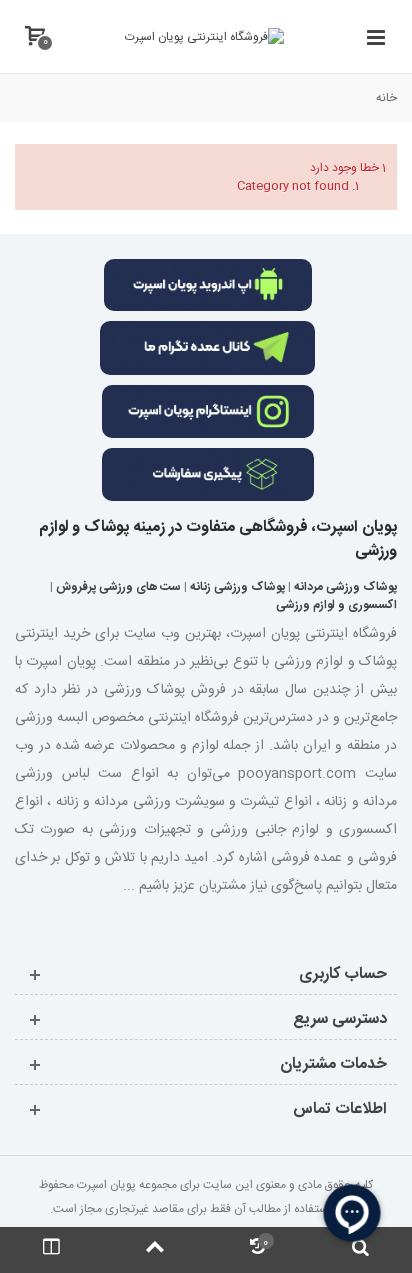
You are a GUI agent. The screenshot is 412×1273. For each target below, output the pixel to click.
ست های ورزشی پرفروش (118, 587)
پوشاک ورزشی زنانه (237, 587)
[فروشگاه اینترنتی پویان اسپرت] (204, 37)
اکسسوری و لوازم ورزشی (336, 605)
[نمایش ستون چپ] (51, 1250)
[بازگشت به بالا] (154, 1250)
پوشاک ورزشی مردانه (345, 587)
